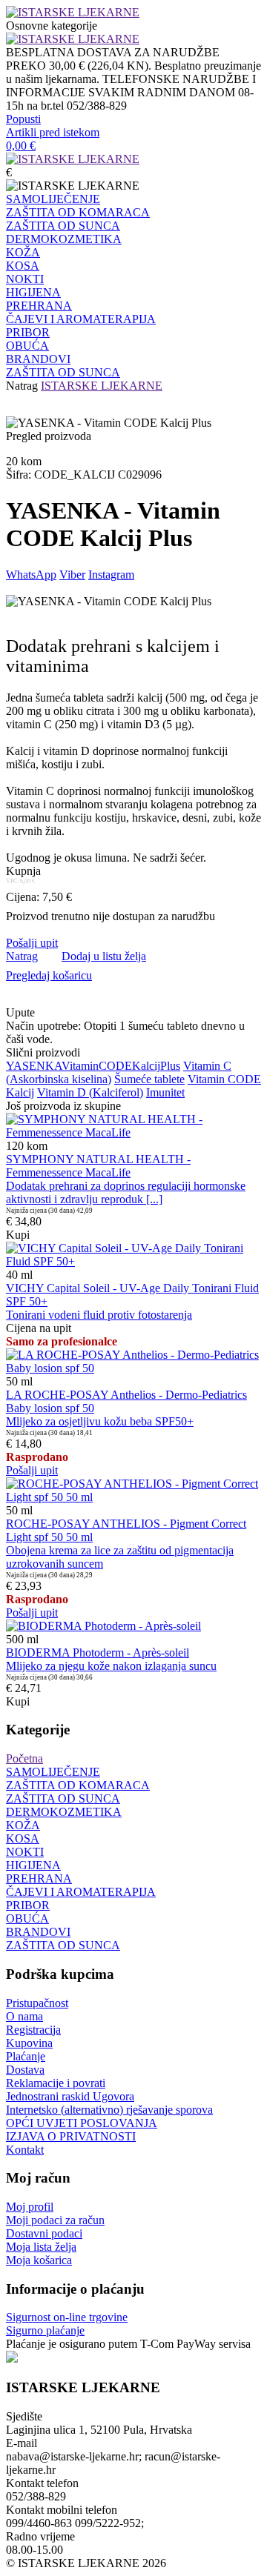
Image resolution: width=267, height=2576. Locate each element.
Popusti (23, 119)
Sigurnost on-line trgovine (67, 2317)
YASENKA (34, 1066)
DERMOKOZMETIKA (64, 239)
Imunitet (165, 1092)
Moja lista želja (41, 2247)
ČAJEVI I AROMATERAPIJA (81, 319)
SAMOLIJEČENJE (53, 199)
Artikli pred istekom (53, 132)
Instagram (111, 575)
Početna (24, 1758)
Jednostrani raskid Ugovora (70, 2096)
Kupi (18, 1235)
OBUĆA (27, 346)
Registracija (33, 2030)
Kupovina (29, 2043)
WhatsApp (31, 575)
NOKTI (25, 279)
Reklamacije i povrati (56, 2083)
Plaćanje (26, 2056)
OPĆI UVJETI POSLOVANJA (82, 2123)
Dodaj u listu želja (104, 956)
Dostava (25, 2070)
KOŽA (23, 252)
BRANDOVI (38, 359)
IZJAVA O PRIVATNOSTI (71, 2136)
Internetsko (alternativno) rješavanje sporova (109, 2110)
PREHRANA (39, 306)
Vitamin (80, 1066)
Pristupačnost (37, 2003)
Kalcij (146, 1066)
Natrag (22, 386)
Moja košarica (39, 2260)
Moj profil (30, 2207)
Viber (72, 575)
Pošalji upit (32, 943)
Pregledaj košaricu (49, 975)
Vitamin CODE (224, 1079)
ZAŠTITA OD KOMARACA (78, 212)
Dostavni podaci (44, 2233)
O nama (24, 2016)
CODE (115, 1066)
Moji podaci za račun (55, 2220)
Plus (170, 1066)
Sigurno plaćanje (45, 2330)
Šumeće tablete (149, 1079)
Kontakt (25, 2150)
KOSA (23, 266)
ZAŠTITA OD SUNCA (63, 226)
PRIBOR (28, 332)
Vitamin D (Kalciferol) (90, 1092)
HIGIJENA (33, 292)
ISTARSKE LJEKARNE (102, 386)
